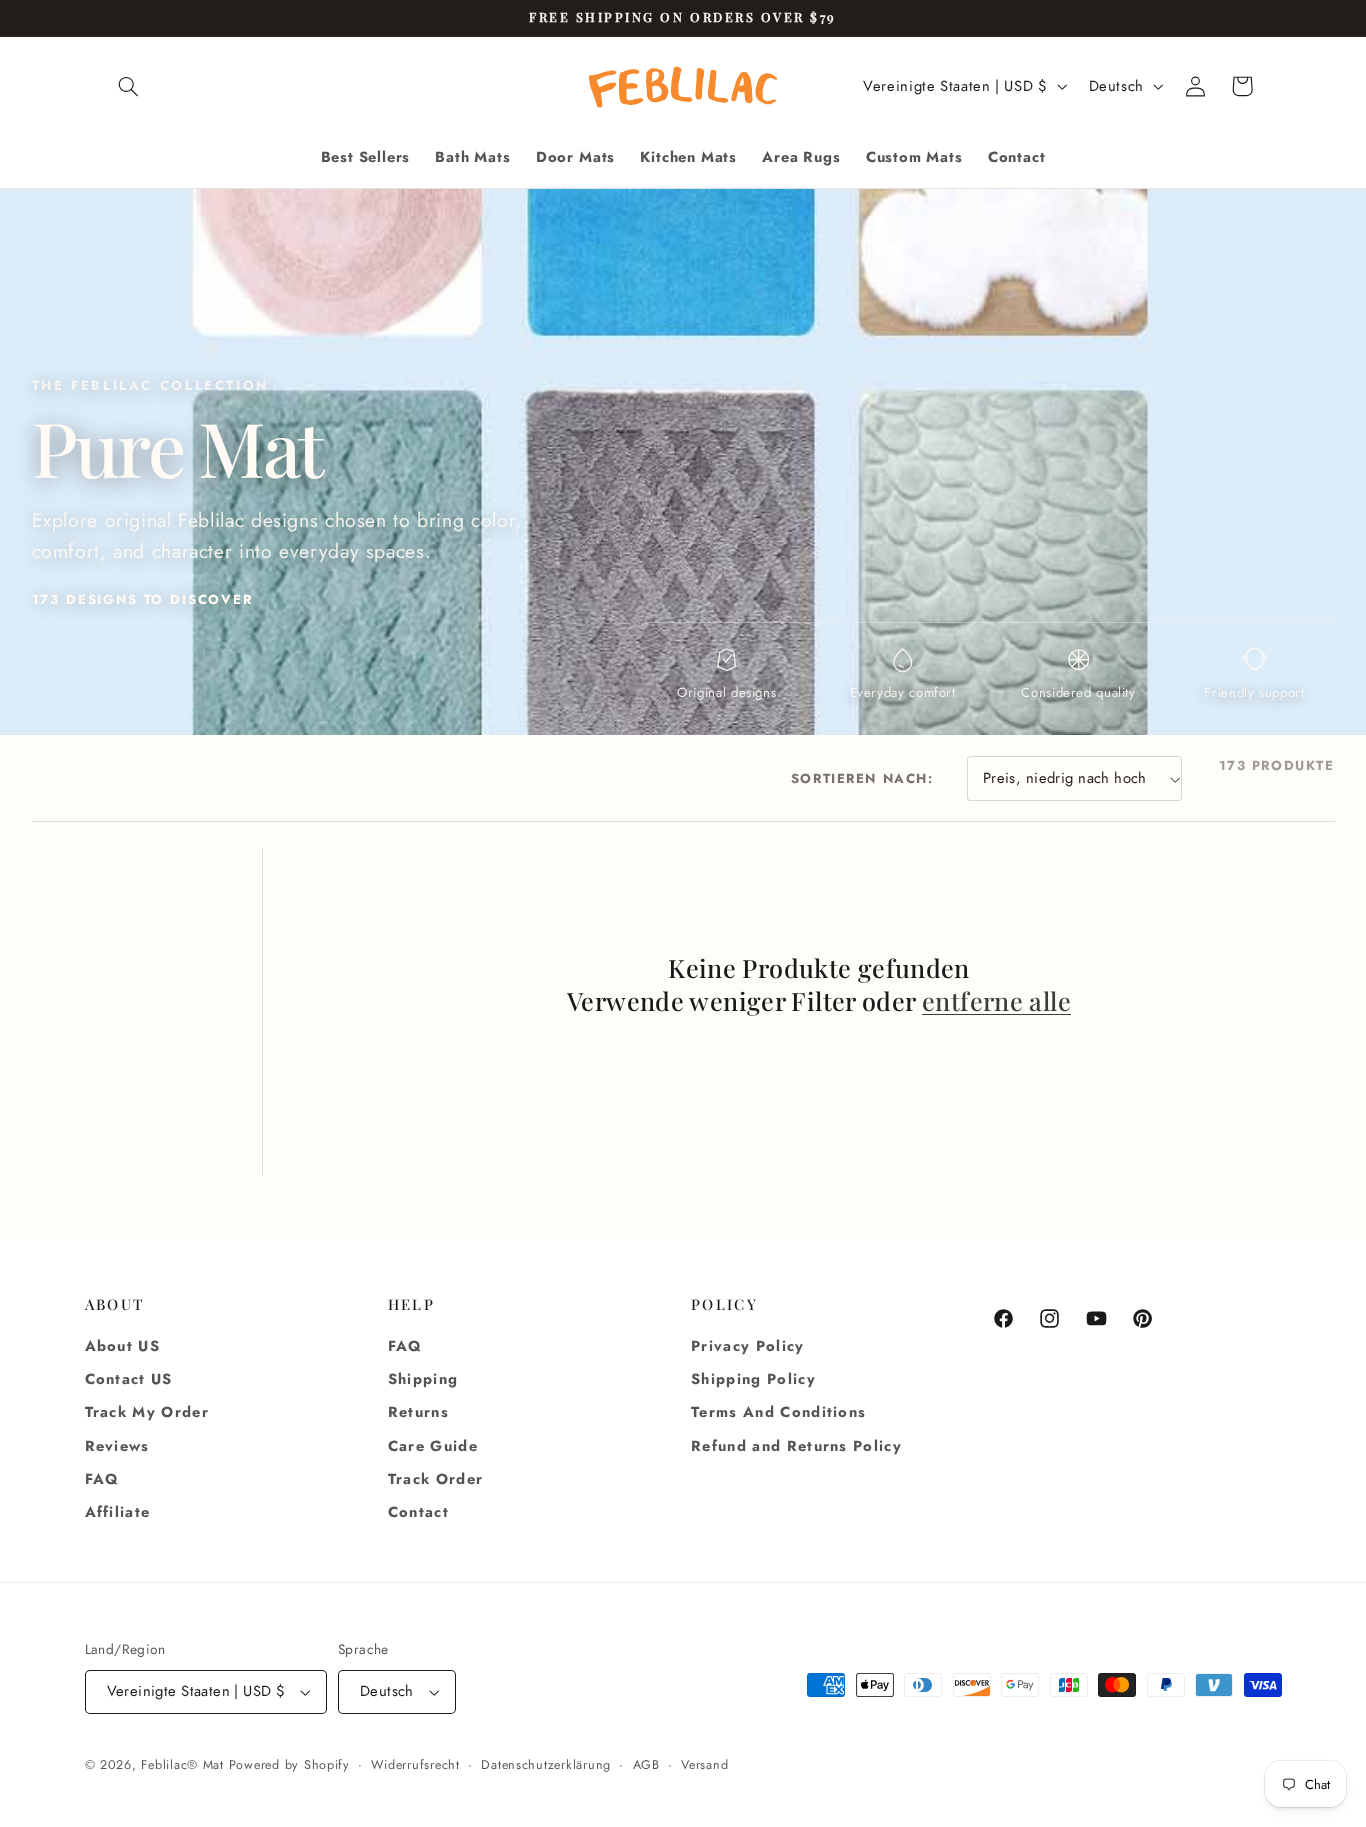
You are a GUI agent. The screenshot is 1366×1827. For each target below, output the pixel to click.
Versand (704, 1765)
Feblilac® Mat (182, 1765)
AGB (646, 1765)
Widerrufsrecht (415, 1765)
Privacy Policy (748, 1346)
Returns (418, 1413)
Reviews (117, 1446)
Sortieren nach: (862, 778)
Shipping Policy (753, 1380)
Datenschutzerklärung (546, 1765)
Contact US (129, 1380)
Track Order (436, 1479)
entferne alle (996, 1001)
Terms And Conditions (778, 1413)
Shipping (423, 1380)
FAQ (102, 1479)
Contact (418, 1513)
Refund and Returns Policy (796, 1446)
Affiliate (118, 1513)
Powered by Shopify (289, 1765)
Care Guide (433, 1446)
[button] (129, 86)
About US (123, 1346)
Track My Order (147, 1413)
